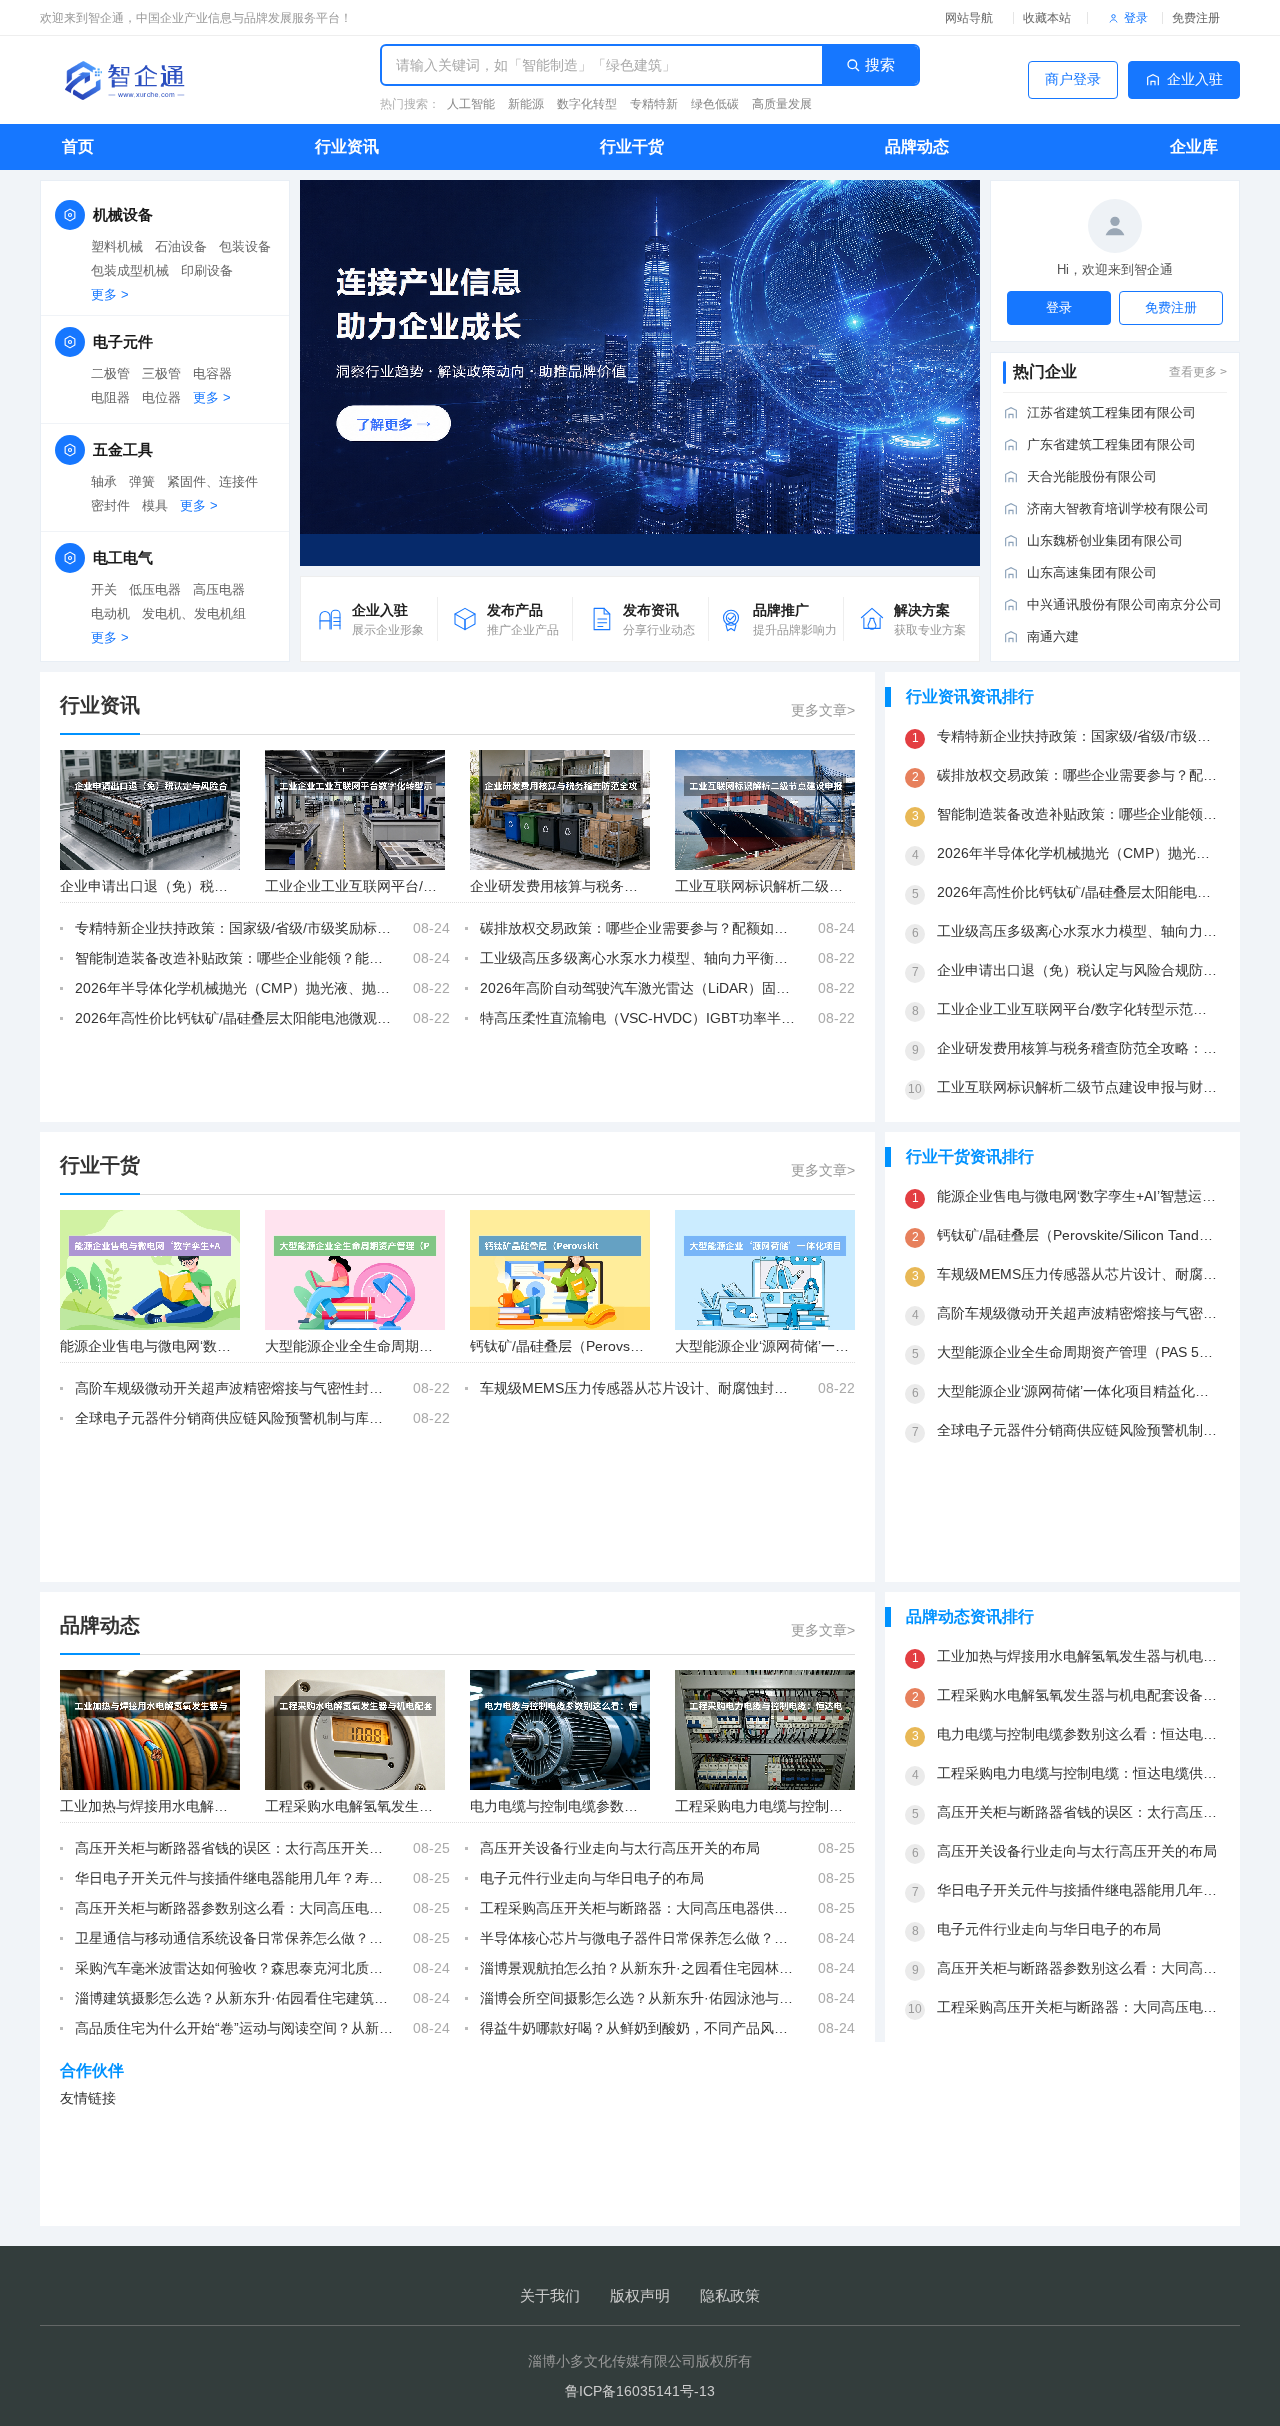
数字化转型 (587, 104)
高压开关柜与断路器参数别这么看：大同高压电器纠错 (234, 1908)
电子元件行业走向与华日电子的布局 (592, 1878)
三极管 (161, 373)
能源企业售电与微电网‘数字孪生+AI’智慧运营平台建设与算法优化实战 (1078, 1196)
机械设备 (123, 214)
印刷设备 (207, 270)
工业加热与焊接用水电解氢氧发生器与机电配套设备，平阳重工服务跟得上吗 (1078, 1656)
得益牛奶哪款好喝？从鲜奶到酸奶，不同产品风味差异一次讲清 (639, 2028)
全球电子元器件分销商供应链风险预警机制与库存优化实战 (234, 1418)
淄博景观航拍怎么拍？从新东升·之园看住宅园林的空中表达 (639, 1968)
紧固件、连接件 (212, 481)
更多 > (110, 294)
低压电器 (155, 589)
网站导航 (969, 18)
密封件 (110, 505)
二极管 (110, 373)
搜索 (880, 64)
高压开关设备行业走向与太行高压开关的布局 (620, 1848)
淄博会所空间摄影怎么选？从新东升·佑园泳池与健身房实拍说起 (639, 1998)
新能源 (526, 104)
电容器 (212, 373)
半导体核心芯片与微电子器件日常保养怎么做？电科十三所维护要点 (639, 1938)
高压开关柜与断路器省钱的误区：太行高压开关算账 (234, 1848)
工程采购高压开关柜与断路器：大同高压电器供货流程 (639, 1908)
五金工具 (123, 449)
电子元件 (123, 341)
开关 (104, 589)
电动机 (110, 613)
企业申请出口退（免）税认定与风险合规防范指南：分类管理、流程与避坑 (1078, 970)
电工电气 (123, 557)
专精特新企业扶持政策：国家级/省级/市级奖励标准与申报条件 (234, 928)
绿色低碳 (715, 104)
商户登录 (1073, 79)
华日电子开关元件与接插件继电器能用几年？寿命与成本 (234, 1878)
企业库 (1194, 146)
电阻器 (110, 397)
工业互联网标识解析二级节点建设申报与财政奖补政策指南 (1078, 1087)
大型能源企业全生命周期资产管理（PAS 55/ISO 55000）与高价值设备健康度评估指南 (1078, 1352)
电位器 (161, 397)
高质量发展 (782, 104)
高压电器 (219, 589)
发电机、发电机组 (194, 613)
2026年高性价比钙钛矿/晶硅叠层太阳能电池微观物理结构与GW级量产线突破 (234, 1018)
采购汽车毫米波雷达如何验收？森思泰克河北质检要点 (234, 1968)
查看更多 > (1198, 372)
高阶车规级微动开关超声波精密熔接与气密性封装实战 (234, 1388)
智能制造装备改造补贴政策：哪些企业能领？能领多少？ (234, 958)
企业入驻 (1195, 79)
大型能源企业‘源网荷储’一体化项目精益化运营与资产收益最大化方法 (1078, 1391)
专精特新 (654, 104)
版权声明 (640, 2295)
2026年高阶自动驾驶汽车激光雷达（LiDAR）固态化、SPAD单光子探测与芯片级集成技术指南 (639, 988)
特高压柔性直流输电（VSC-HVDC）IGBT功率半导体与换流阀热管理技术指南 (639, 1018)
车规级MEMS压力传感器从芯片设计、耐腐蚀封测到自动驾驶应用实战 (639, 1388)
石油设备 (181, 246)
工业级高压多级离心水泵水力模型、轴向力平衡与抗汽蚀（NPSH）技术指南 (639, 958)
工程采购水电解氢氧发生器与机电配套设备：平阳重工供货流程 (1078, 1695)
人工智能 (471, 104)
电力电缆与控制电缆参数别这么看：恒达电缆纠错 (624, 1806)
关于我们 (550, 2295)
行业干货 (632, 146)
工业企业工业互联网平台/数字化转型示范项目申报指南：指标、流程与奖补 (1078, 1009)
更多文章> (823, 710)
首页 (78, 146)
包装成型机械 (130, 270)
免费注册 (1196, 18)
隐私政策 (730, 2295)
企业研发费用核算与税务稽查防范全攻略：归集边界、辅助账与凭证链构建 (1078, 1048)
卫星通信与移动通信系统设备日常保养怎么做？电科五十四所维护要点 (234, 1938)
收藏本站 (1047, 18)
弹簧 (142, 481)
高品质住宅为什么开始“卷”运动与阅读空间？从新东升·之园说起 (234, 2028)
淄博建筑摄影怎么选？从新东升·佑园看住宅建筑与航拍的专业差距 (234, 1998)
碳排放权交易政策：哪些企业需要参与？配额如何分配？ (639, 928)
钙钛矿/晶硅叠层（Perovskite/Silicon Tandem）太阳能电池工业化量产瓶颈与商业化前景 (1078, 1235)
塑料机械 (117, 246)
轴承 (104, 481)
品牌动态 (917, 146)
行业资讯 (347, 146)
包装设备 (245, 246)
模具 (155, 505)
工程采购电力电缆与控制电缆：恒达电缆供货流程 (829, 1806)
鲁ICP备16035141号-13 (640, 2391)
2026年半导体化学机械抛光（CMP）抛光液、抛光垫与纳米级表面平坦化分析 (234, 988)
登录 (1136, 18)
